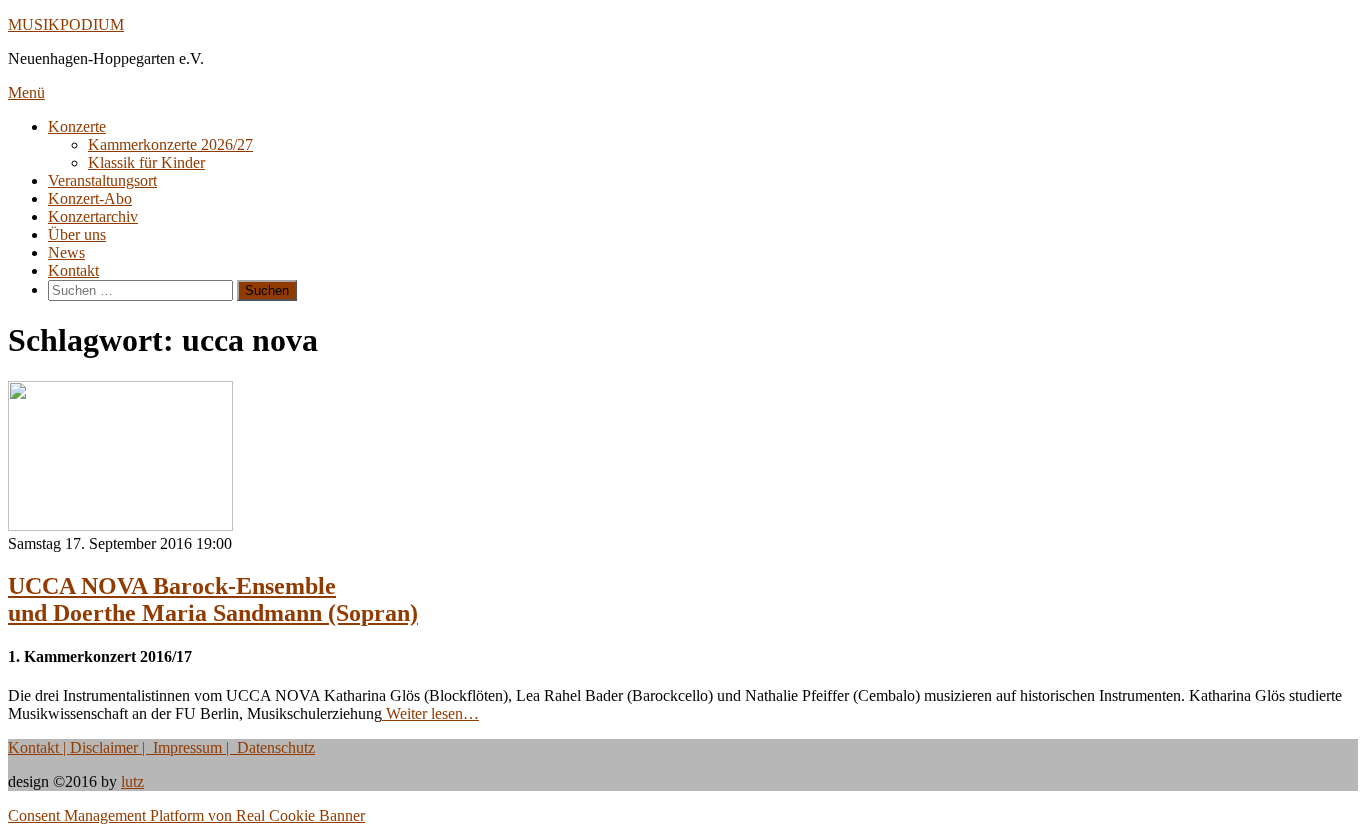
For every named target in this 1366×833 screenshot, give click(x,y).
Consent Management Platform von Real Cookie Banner (186, 815)
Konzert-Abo (90, 198)
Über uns (77, 234)
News (66, 252)
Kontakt (73, 270)
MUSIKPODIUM (66, 24)
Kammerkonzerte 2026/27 (170, 144)
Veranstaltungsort (102, 180)
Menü (26, 92)
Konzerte (77, 126)
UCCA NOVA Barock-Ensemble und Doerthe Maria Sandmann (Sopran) (213, 599)
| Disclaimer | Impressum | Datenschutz (187, 747)
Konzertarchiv (93, 216)
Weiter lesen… (430, 713)
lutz (132, 781)
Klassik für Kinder (146, 162)
